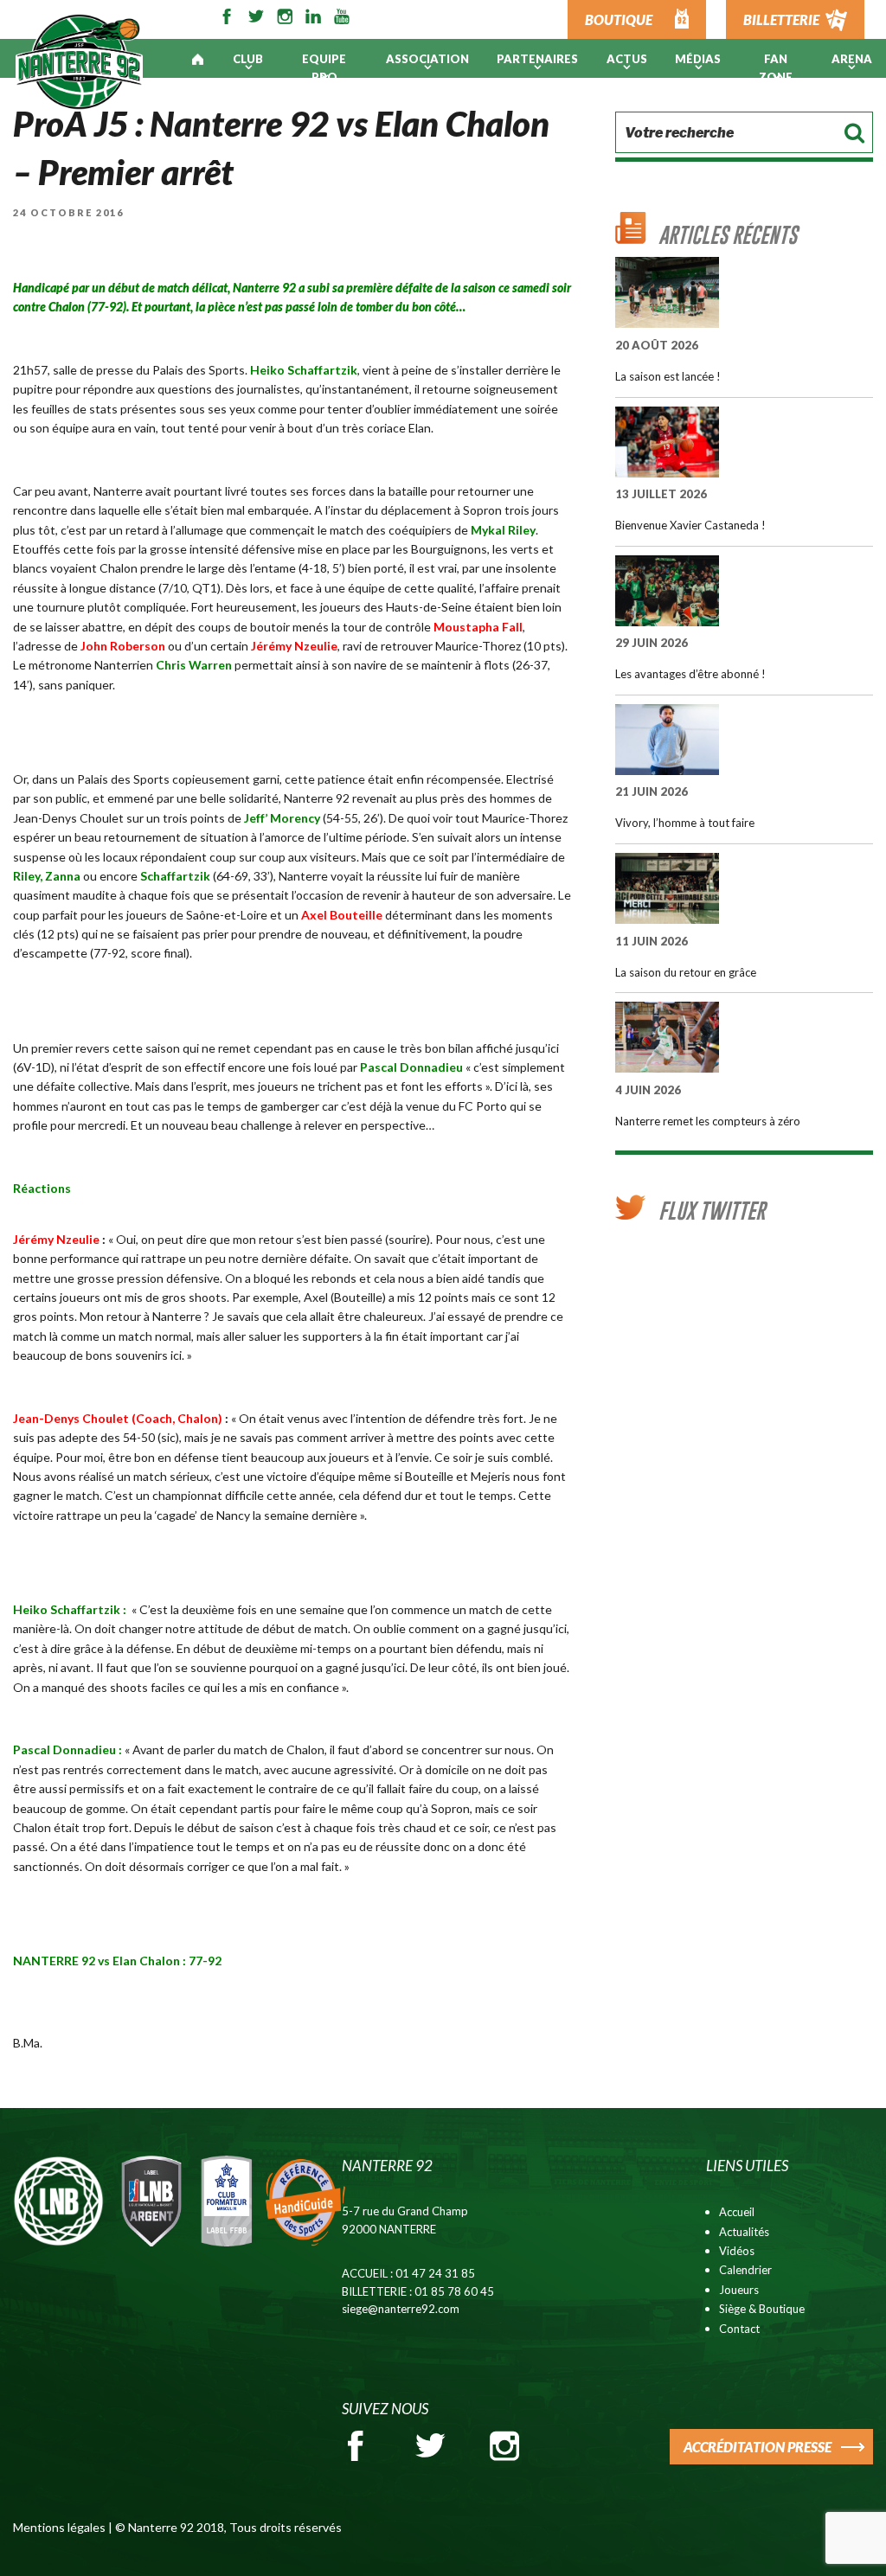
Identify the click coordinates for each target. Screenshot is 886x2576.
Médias (698, 59)
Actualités (744, 2232)
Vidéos (737, 2251)
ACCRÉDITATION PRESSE (758, 2447)
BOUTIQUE (619, 19)
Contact (739, 2329)
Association (427, 59)
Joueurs (739, 2290)
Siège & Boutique (762, 2309)
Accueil (737, 2212)
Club (248, 59)
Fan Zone (776, 68)
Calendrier (745, 2270)
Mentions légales (59, 2527)
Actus (627, 59)
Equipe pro (324, 68)
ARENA (852, 59)
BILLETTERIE (781, 19)
